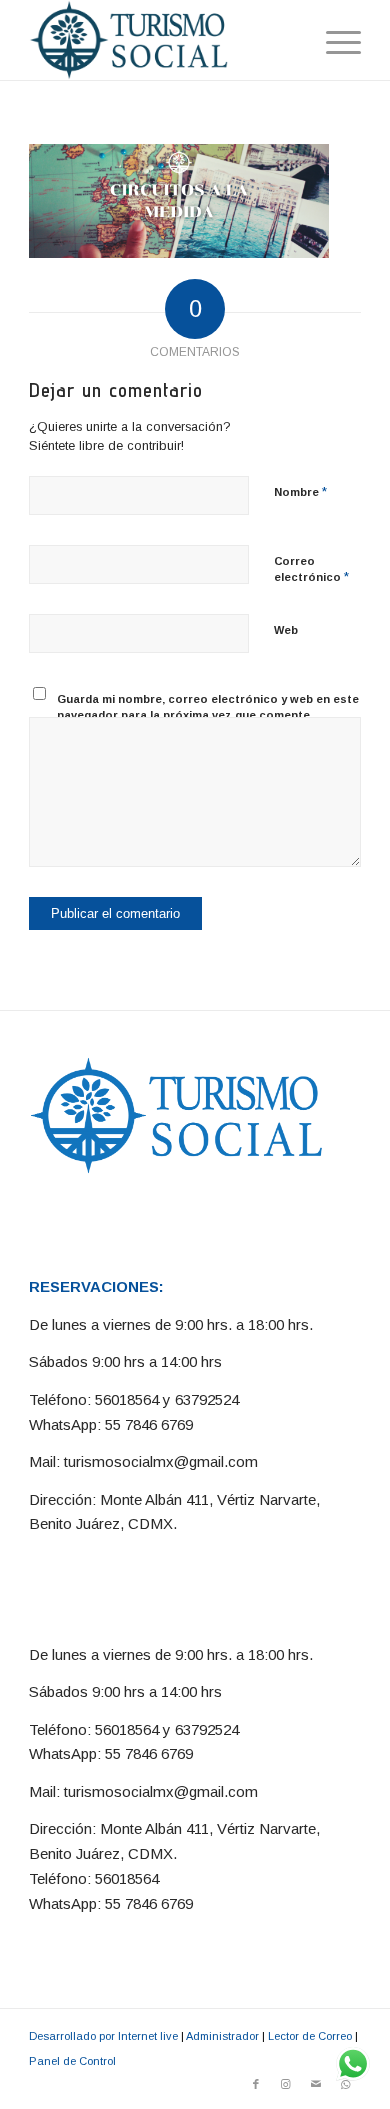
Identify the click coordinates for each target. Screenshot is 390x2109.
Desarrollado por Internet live (103, 2036)
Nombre (300, 491)
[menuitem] (333, 40)
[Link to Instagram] (286, 2084)
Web (286, 630)
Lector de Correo (310, 2036)
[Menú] (333, 40)
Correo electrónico (311, 570)
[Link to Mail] (316, 2084)
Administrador (222, 2036)
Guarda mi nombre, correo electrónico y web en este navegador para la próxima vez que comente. (208, 707)
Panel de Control (72, 2061)
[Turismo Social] (161, 40)
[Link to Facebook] (256, 2084)
